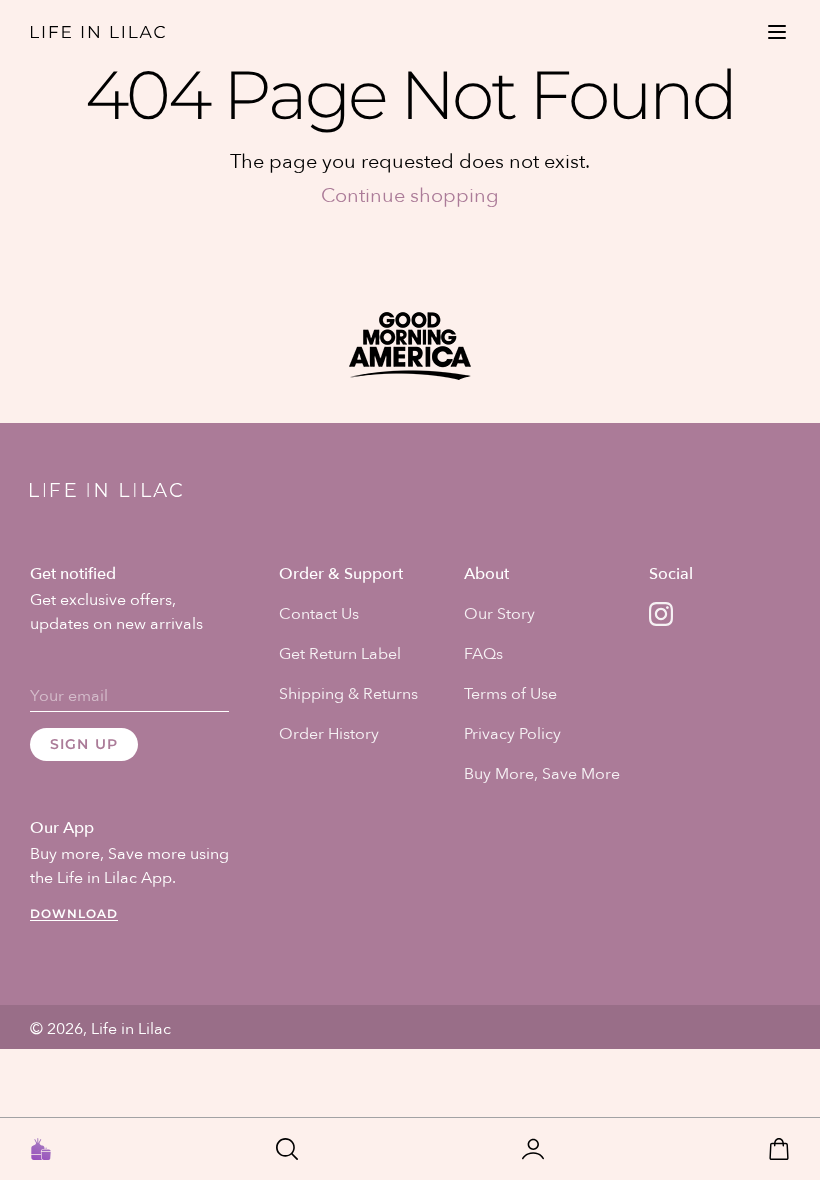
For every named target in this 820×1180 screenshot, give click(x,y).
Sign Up (84, 744)
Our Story (499, 614)
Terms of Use (510, 694)
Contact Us (319, 614)
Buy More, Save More (542, 774)
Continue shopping (410, 196)
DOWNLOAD (74, 913)
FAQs (483, 654)
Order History (329, 734)
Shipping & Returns (348, 694)
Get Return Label (340, 654)
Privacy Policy (512, 734)
